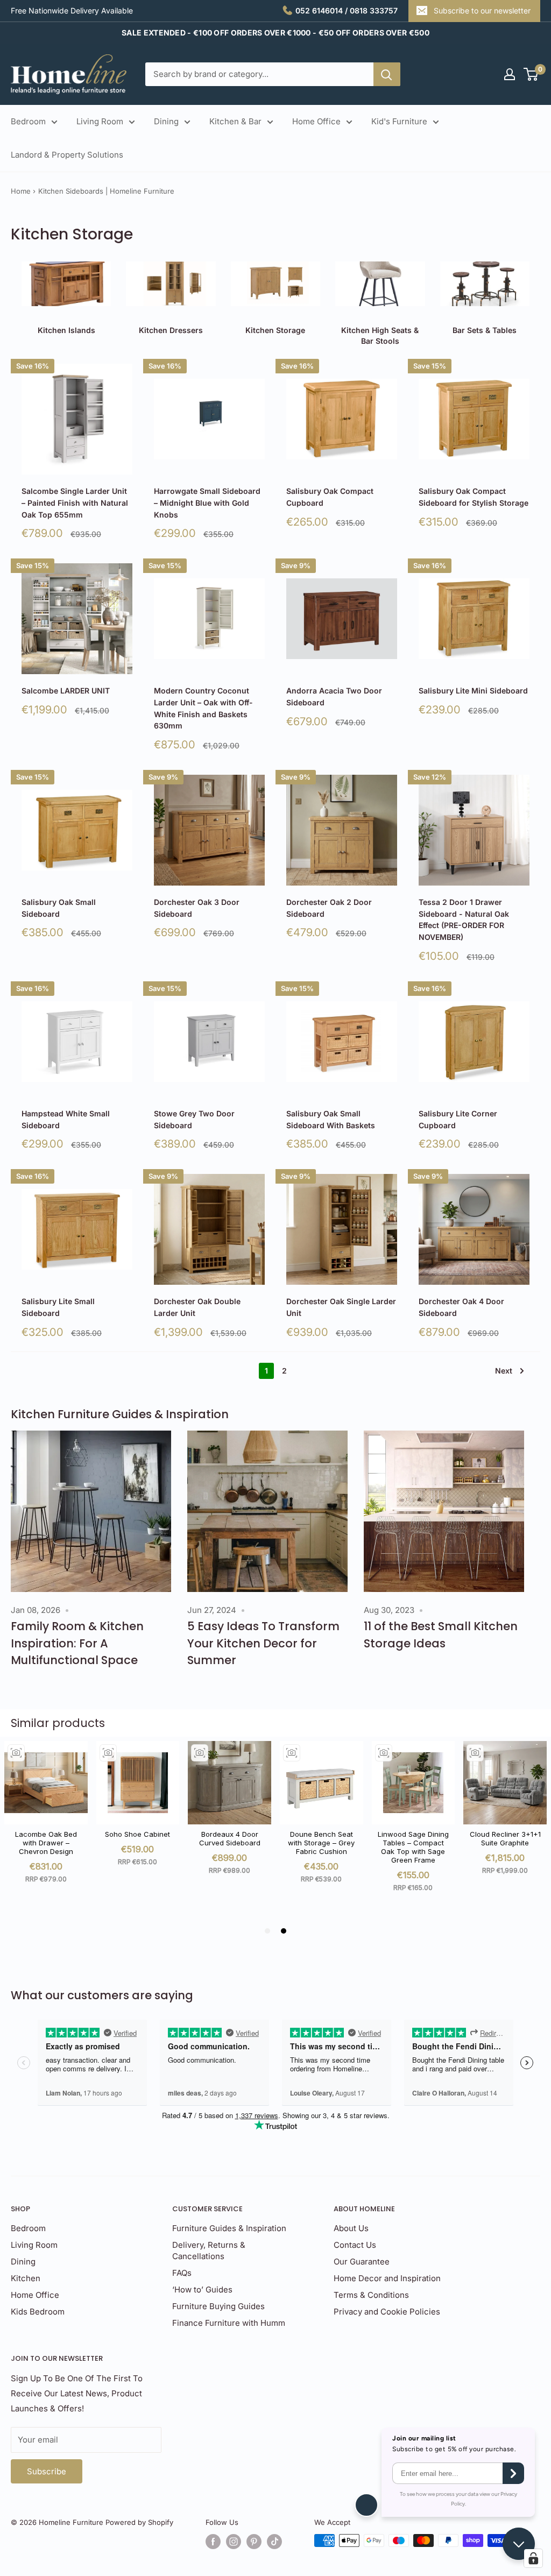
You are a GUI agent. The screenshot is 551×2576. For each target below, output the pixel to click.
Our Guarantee (362, 2262)
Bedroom (28, 121)
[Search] (387, 74)
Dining (166, 121)
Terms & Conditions (371, 2295)
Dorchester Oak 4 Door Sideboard (461, 1307)
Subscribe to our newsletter (482, 10)
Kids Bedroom (38, 2312)
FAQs (182, 2273)
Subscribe (47, 2471)
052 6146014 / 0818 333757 (347, 10)
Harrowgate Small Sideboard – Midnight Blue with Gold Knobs (207, 503)
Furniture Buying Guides (218, 2306)
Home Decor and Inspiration (387, 2278)
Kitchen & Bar (235, 121)
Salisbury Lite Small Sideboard (58, 1307)
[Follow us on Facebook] (213, 2542)
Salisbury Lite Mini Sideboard (473, 691)
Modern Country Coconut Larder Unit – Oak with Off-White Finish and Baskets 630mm (203, 708)
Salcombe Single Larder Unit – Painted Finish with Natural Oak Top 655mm (75, 503)
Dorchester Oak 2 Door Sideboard (329, 908)
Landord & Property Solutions (67, 155)
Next (504, 1371)
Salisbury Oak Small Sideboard (59, 908)
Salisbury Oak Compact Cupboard (330, 497)
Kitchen (26, 2278)
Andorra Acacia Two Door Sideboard (334, 696)
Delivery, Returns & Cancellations (209, 2251)
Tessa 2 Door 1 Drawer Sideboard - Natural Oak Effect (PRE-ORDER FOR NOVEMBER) (464, 919)
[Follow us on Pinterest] (254, 2542)
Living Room (100, 121)
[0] (531, 74)
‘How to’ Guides (202, 2290)
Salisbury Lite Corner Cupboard (458, 1119)
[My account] (510, 74)
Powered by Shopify (139, 2522)
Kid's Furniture (399, 121)
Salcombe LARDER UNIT (66, 691)
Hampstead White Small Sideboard (66, 1119)
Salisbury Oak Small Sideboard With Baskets (331, 1119)
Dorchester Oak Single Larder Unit (341, 1307)
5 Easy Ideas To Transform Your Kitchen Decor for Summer (263, 1643)
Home (21, 191)
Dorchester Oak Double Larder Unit (197, 1307)
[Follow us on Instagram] (234, 2542)
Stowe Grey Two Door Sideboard (194, 1119)
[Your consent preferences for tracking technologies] (533, 2558)
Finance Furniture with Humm (229, 2323)
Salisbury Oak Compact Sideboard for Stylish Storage (474, 497)
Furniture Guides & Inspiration (229, 2228)
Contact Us (355, 2245)
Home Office (316, 121)
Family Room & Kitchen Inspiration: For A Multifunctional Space (77, 1643)
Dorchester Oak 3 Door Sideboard (197, 908)
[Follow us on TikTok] (274, 2542)
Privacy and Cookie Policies (387, 2312)
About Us (351, 2228)
